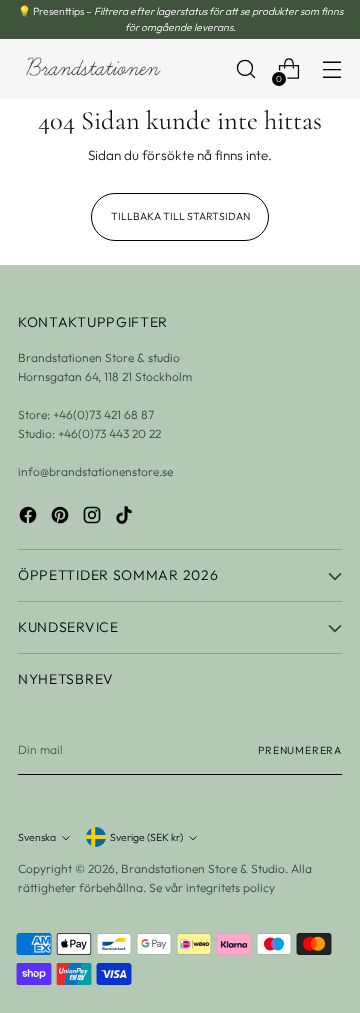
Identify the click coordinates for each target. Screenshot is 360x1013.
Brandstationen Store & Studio (203, 868)
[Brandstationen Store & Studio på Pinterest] (62, 517)
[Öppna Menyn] (331, 69)
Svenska (37, 837)
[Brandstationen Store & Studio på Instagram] (94, 517)
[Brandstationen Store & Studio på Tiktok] (126, 517)
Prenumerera (300, 750)
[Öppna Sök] (245, 69)
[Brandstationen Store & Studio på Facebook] (30, 517)
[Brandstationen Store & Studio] (93, 69)
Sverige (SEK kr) (146, 837)
